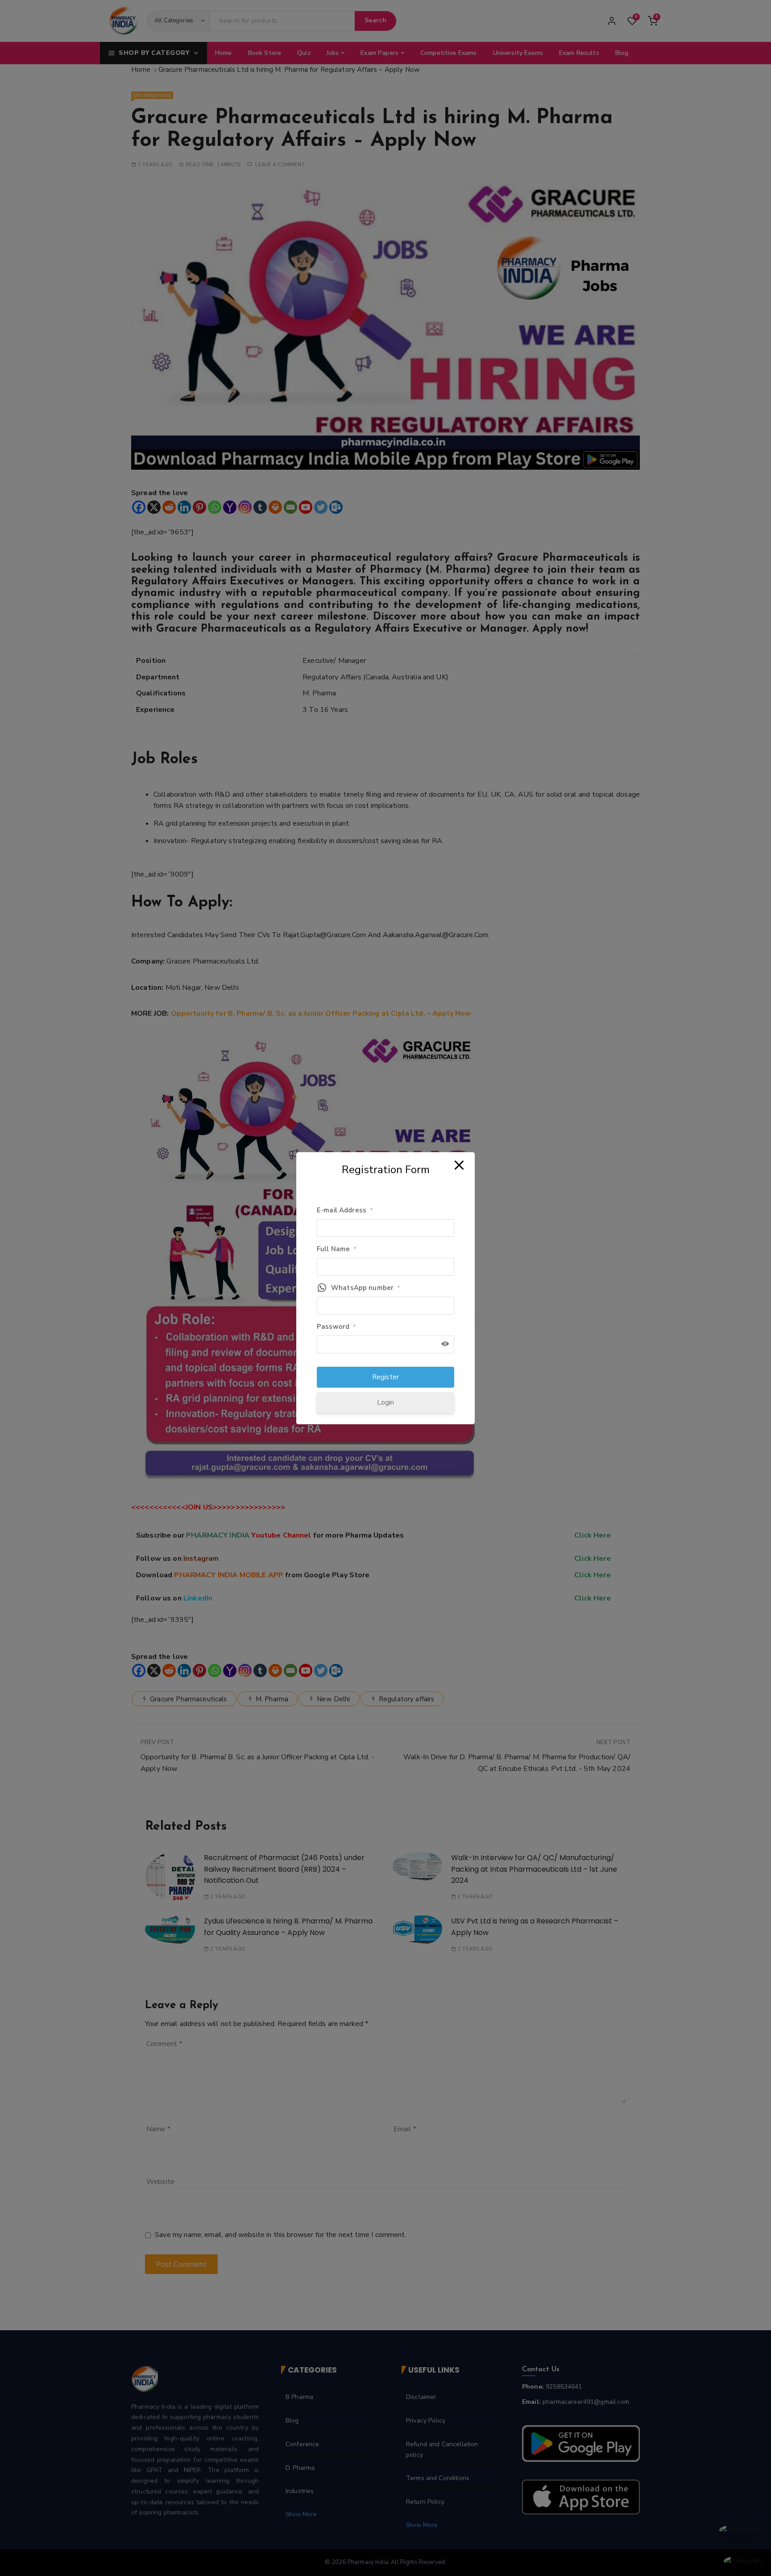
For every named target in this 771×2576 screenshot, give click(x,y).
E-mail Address (345, 1210)
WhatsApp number (366, 1288)
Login (386, 1402)
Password (336, 1327)
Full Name (337, 1249)
